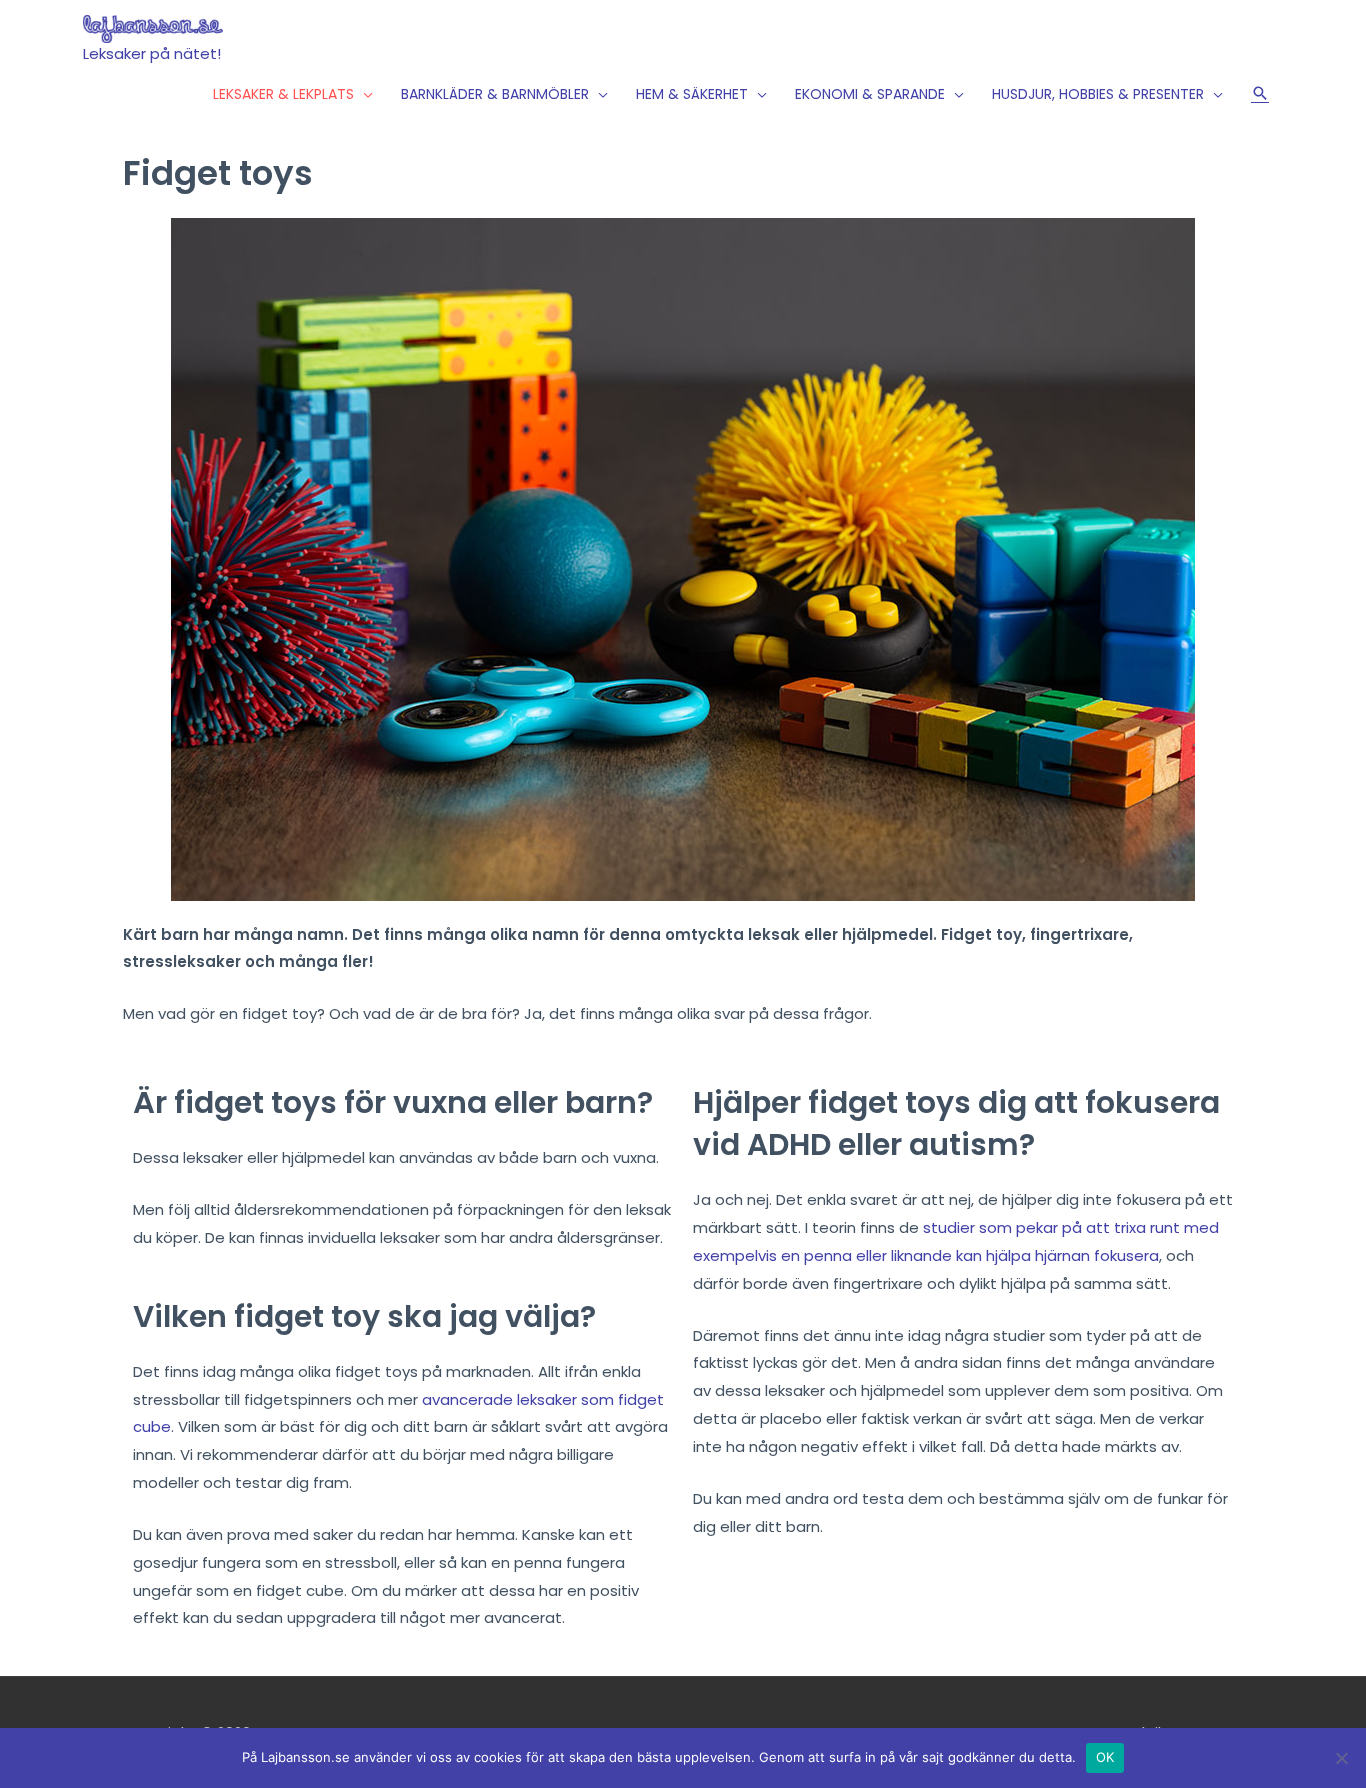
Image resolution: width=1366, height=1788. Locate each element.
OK (1105, 1757)
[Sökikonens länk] (1260, 93)
